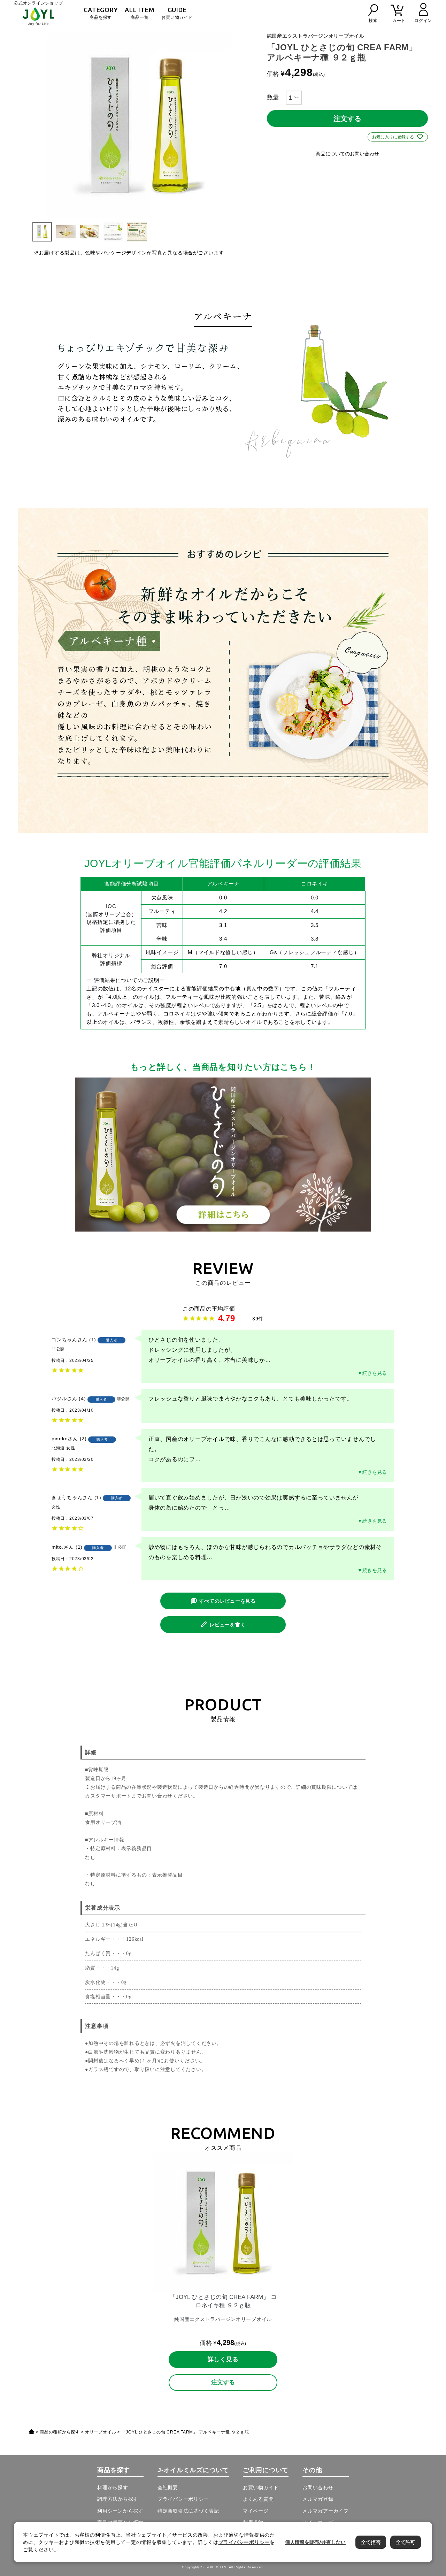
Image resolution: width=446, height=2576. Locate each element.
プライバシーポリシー (183, 2499)
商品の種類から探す (60, 2432)
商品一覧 (140, 13)
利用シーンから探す (120, 2511)
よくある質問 (258, 2499)
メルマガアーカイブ (326, 2511)
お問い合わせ (318, 2487)
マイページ (256, 2511)
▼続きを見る (372, 1373)
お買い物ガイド (177, 13)
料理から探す (113, 2487)
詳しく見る (223, 2359)
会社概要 (168, 2487)
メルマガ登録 (318, 2499)
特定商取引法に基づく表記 (188, 2511)
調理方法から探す (118, 2499)
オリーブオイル (101, 2432)
